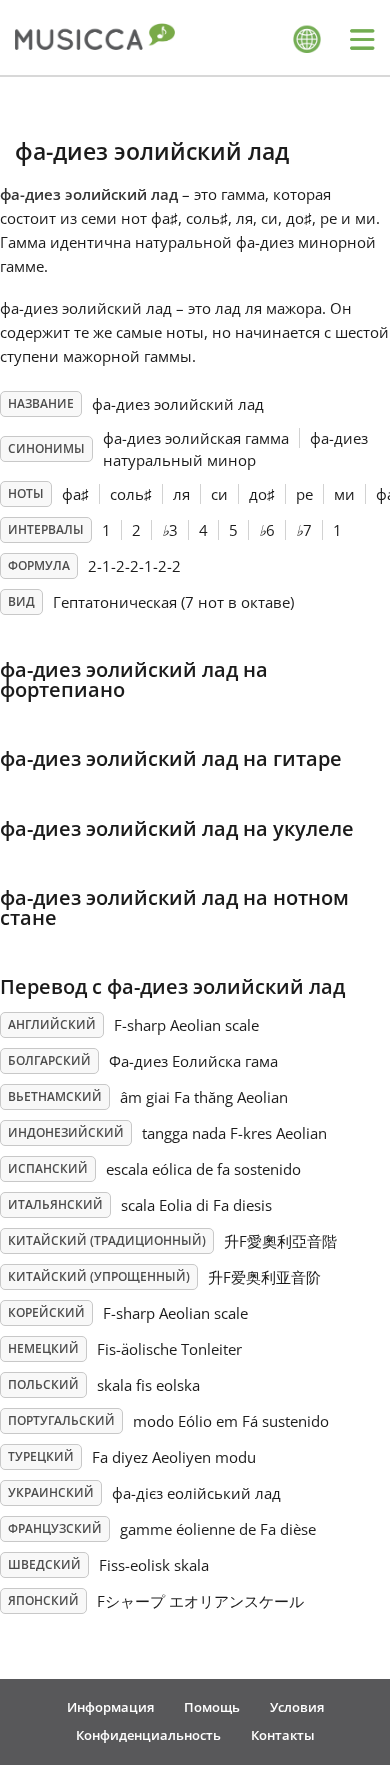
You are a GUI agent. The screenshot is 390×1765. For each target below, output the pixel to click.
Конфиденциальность (148, 1735)
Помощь (212, 1707)
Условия (297, 1707)
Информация (110, 1707)
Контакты (283, 1735)
